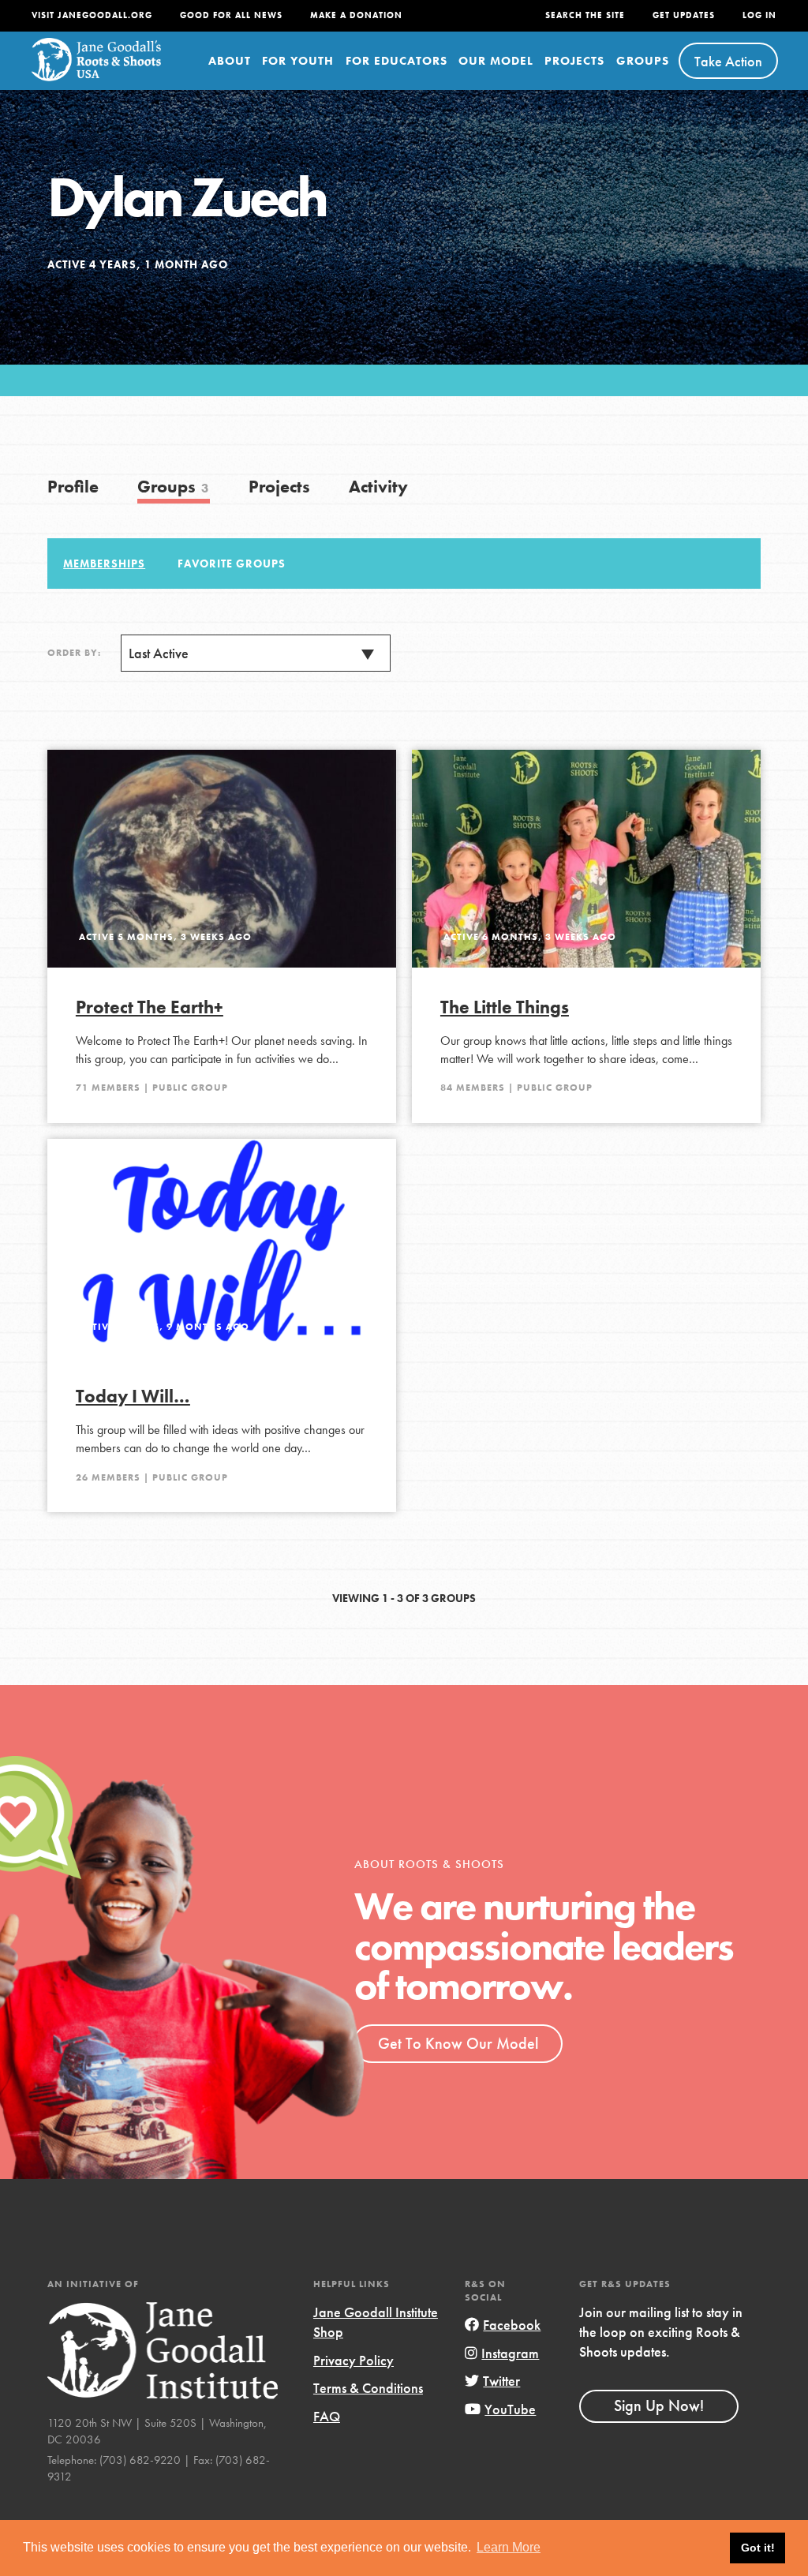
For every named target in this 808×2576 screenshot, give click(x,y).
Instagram (510, 2353)
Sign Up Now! (659, 2406)
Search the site (585, 15)
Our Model (496, 61)
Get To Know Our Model (458, 2043)
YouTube (510, 2409)
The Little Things (505, 1007)
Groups (643, 61)
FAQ (327, 2416)
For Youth (298, 61)
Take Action (728, 61)
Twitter (501, 2381)
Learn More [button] (509, 2547)
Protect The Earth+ (150, 1007)
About (230, 61)
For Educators (397, 61)
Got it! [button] (758, 2548)
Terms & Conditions (368, 2388)
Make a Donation (356, 15)
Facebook (512, 2325)
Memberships (104, 563)
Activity (378, 487)
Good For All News (231, 15)
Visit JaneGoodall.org (92, 15)
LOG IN (759, 15)
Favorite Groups (232, 563)
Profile (73, 487)
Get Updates (684, 15)
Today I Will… (133, 1396)
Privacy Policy (353, 2360)
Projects (574, 61)
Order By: (74, 653)
